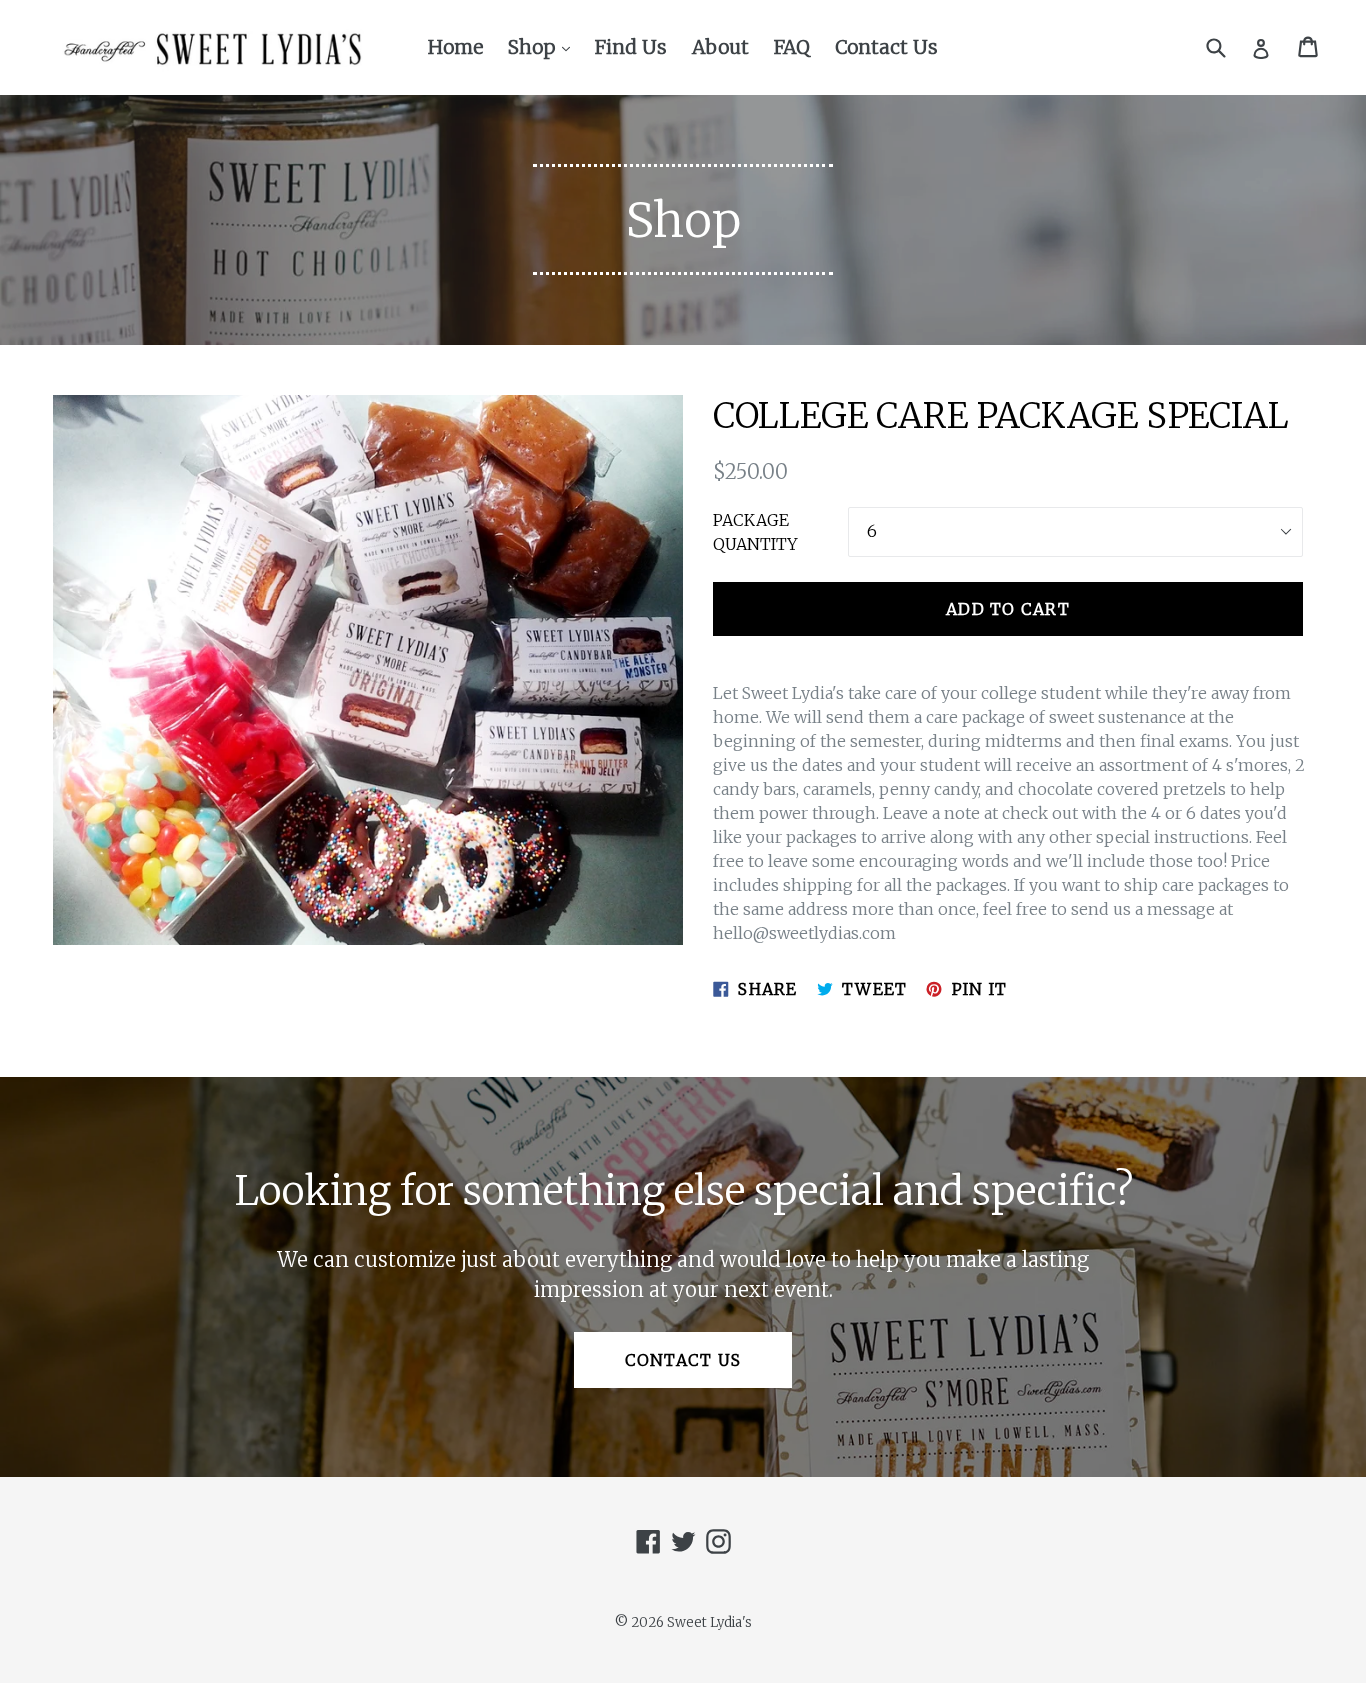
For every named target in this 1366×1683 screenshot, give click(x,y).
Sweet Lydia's (709, 1622)
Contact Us (886, 47)
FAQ (792, 47)
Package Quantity (755, 532)
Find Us (631, 47)
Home (455, 47)
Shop (544, 46)
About (720, 47)
